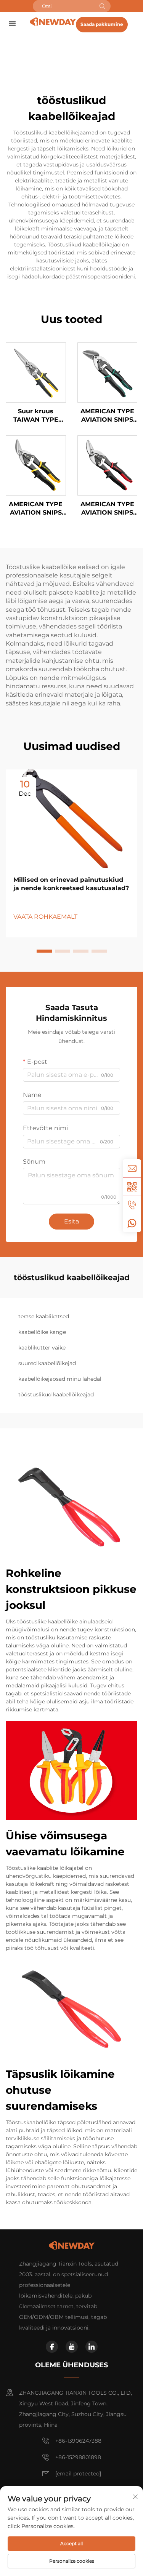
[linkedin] (92, 2347)
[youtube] (72, 2347)
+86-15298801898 (78, 2457)
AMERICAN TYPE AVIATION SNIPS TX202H (107, 509)
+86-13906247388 (78, 2441)
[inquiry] (132, 1168)
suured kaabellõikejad (47, 1363)
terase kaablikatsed (44, 1316)
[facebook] (52, 2347)
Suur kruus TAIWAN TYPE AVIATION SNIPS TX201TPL (36, 416)
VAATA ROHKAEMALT (45, 917)
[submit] (102, 6)
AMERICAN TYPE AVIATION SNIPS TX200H (107, 416)
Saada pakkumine (102, 24)
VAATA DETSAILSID (36, 372)
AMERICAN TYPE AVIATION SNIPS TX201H (36, 509)
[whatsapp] (132, 1223)
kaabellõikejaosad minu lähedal (60, 1379)
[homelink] (53, 22)
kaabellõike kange (42, 1332)
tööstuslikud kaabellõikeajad (56, 1394)
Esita (71, 1221)
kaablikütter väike (42, 1348)
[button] (44, 951)
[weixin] (132, 1186)
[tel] (132, 1205)
